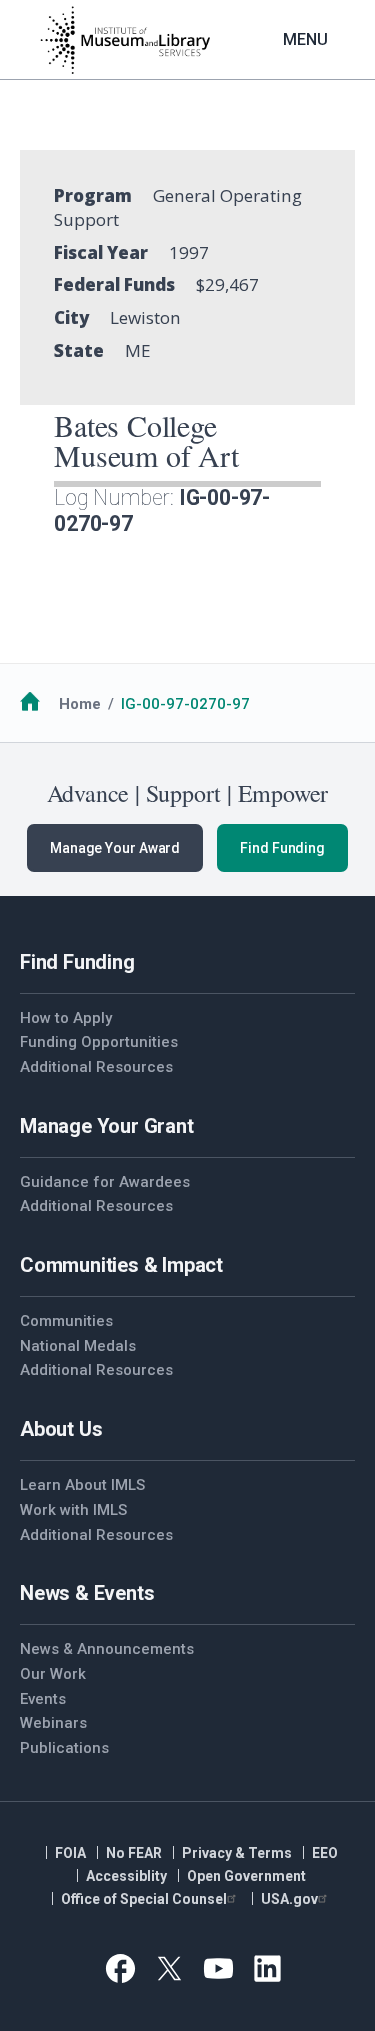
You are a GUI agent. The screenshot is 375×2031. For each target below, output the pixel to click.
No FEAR (134, 1853)
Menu (305, 39)
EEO (325, 1853)
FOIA (70, 1853)
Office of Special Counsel (144, 1899)
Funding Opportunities (99, 1042)
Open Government (246, 1876)
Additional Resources (96, 1067)
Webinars (53, 1723)
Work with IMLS (73, 1510)
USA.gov (289, 1899)
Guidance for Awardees (105, 1182)
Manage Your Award (115, 848)
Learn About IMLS (82, 1485)
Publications (64, 1748)
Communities (66, 1321)
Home (80, 704)
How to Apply (66, 1018)
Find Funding (282, 848)
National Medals (78, 1346)
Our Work (53, 1674)
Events (43, 1699)
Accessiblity (126, 1876)
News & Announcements (107, 1649)
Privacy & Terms (237, 1853)
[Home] (125, 40)
